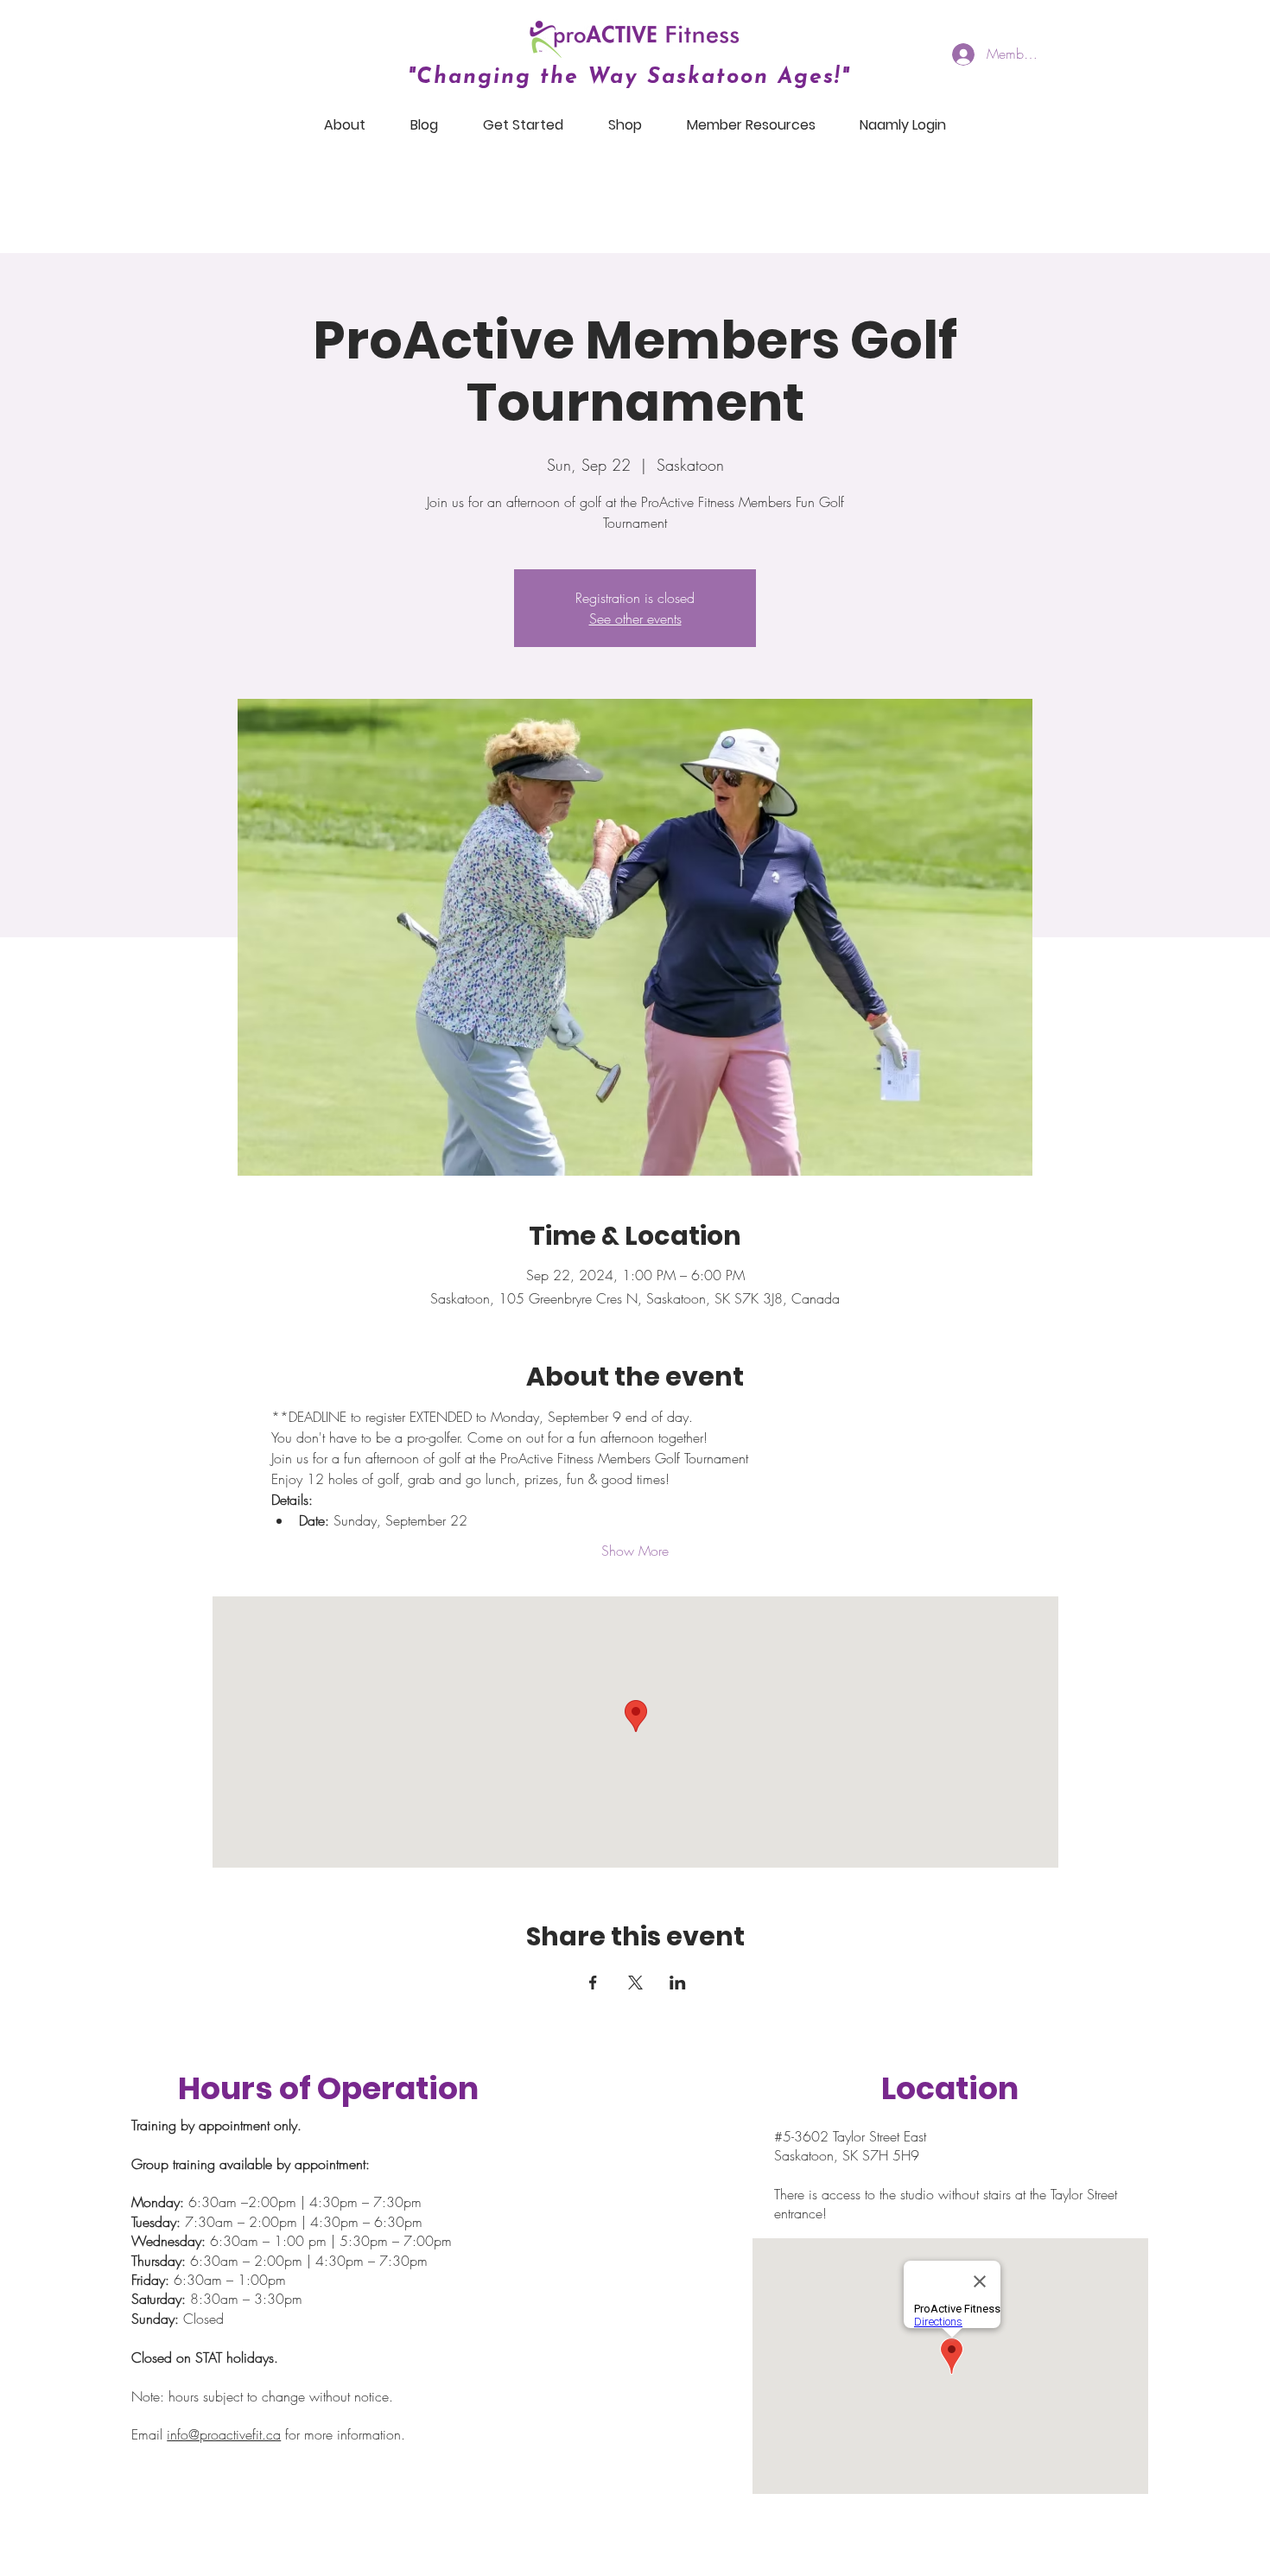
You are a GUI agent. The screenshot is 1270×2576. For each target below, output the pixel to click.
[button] (345, 125)
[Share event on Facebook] (593, 1983)
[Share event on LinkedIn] (678, 1983)
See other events (635, 619)
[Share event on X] (635, 1983)
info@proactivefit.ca (224, 2434)
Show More (635, 1551)
